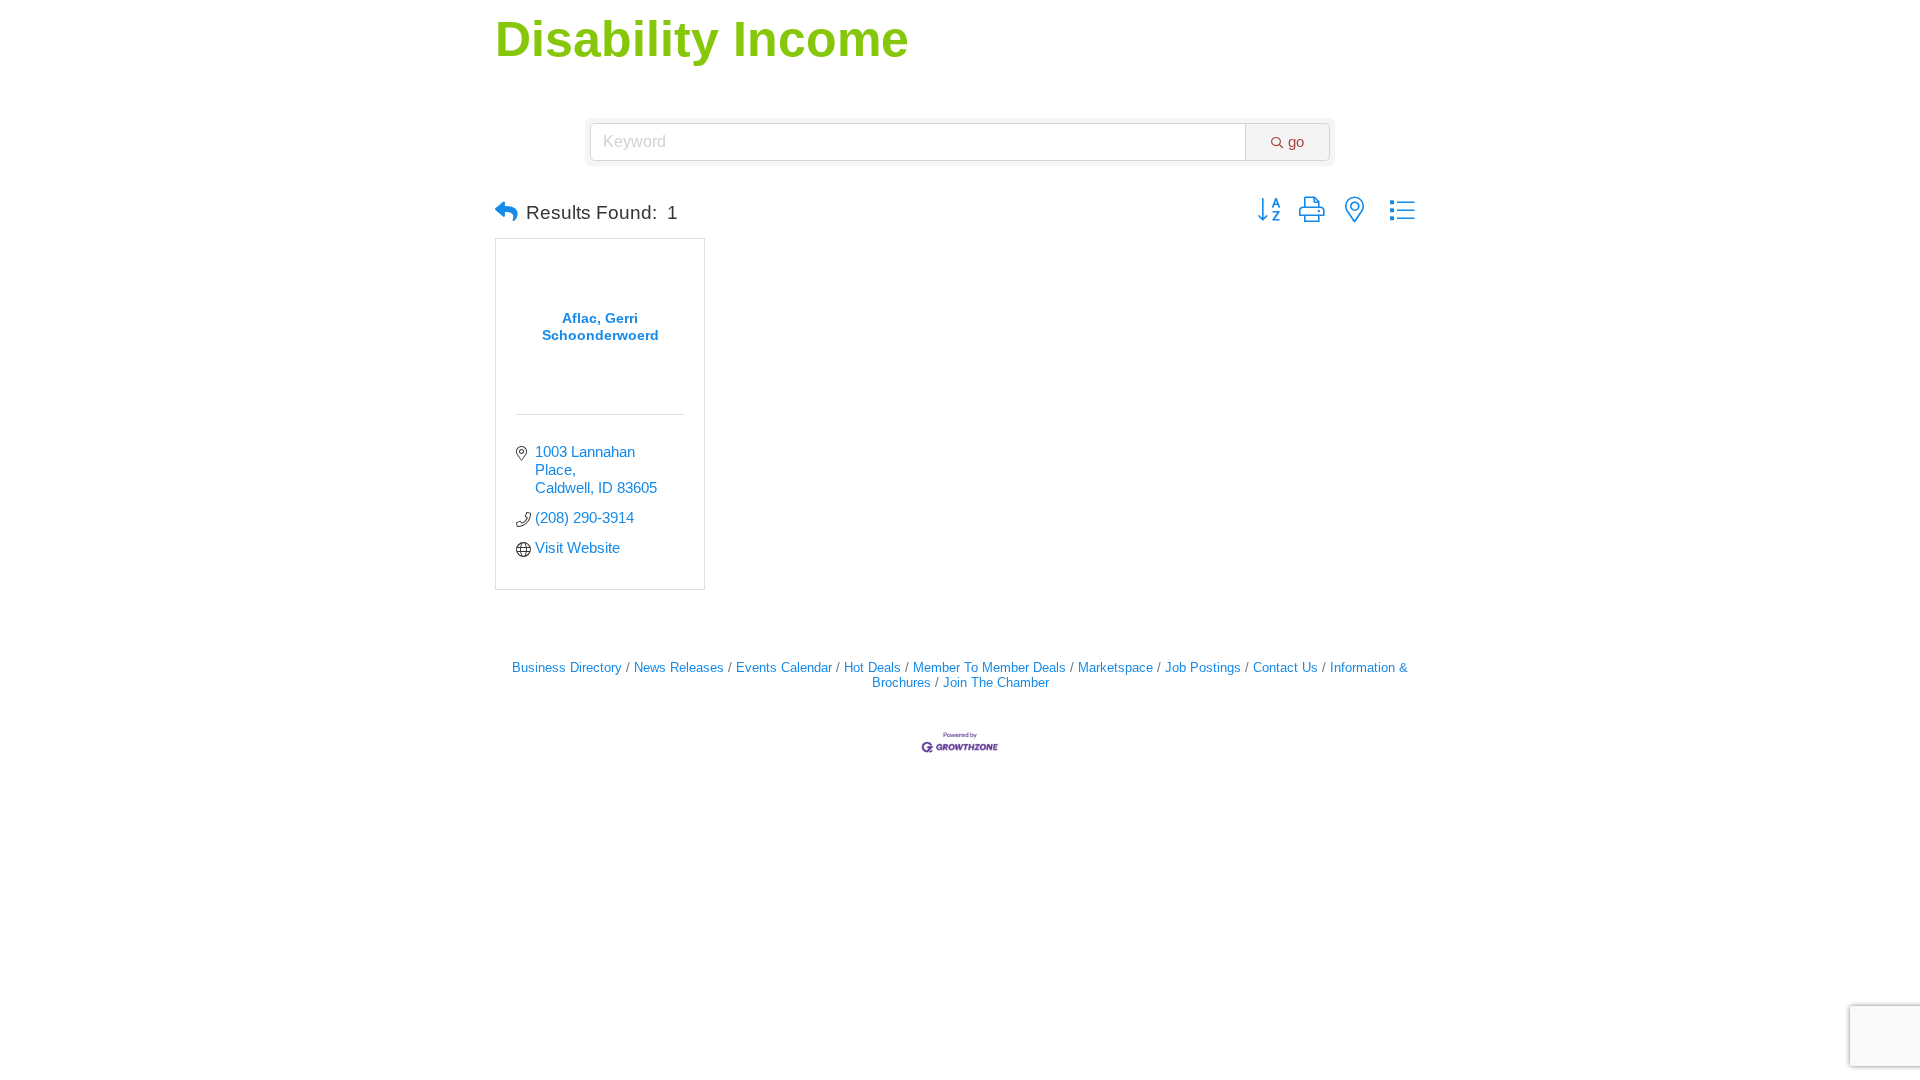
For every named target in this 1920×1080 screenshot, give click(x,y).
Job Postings (1203, 667)
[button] (506, 213)
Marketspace (1115, 667)
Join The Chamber (996, 682)
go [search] (1296, 141)
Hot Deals (872, 667)
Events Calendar (784, 667)
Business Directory (567, 667)
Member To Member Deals (989, 667)
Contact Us (1285, 667)
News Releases (679, 667)
